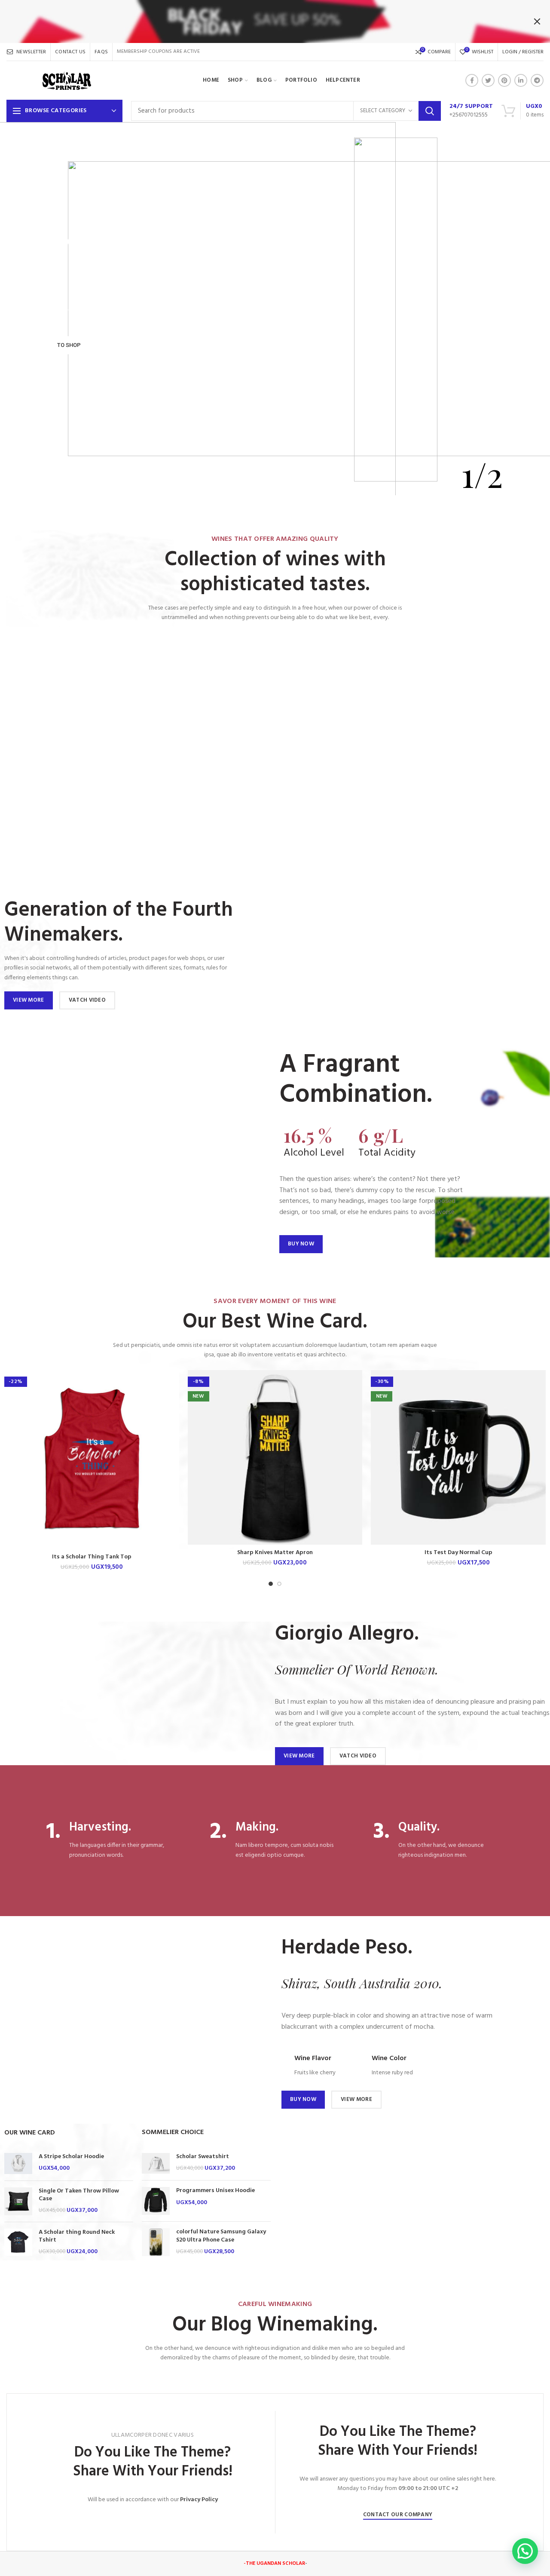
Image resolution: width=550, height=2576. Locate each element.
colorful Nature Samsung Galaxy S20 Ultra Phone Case (221, 2236)
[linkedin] (521, 80)
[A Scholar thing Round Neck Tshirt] (18, 2242)
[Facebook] (472, 80)
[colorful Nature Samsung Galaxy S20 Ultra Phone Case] (156, 2242)
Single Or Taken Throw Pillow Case (79, 2195)
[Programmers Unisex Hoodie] (156, 2201)
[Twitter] (488, 80)
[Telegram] (537, 80)
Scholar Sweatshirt (203, 2157)
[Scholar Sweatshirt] (156, 2164)
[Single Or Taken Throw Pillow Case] (18, 2201)
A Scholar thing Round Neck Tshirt (77, 2236)
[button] (525, 2551)
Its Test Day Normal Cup (458, 1553)
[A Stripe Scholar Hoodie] (18, 2164)
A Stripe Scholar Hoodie (71, 2157)
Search (430, 111)
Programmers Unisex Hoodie (215, 2191)
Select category (383, 111)
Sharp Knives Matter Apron (275, 1553)
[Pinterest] (504, 80)
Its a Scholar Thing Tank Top (92, 1557)
